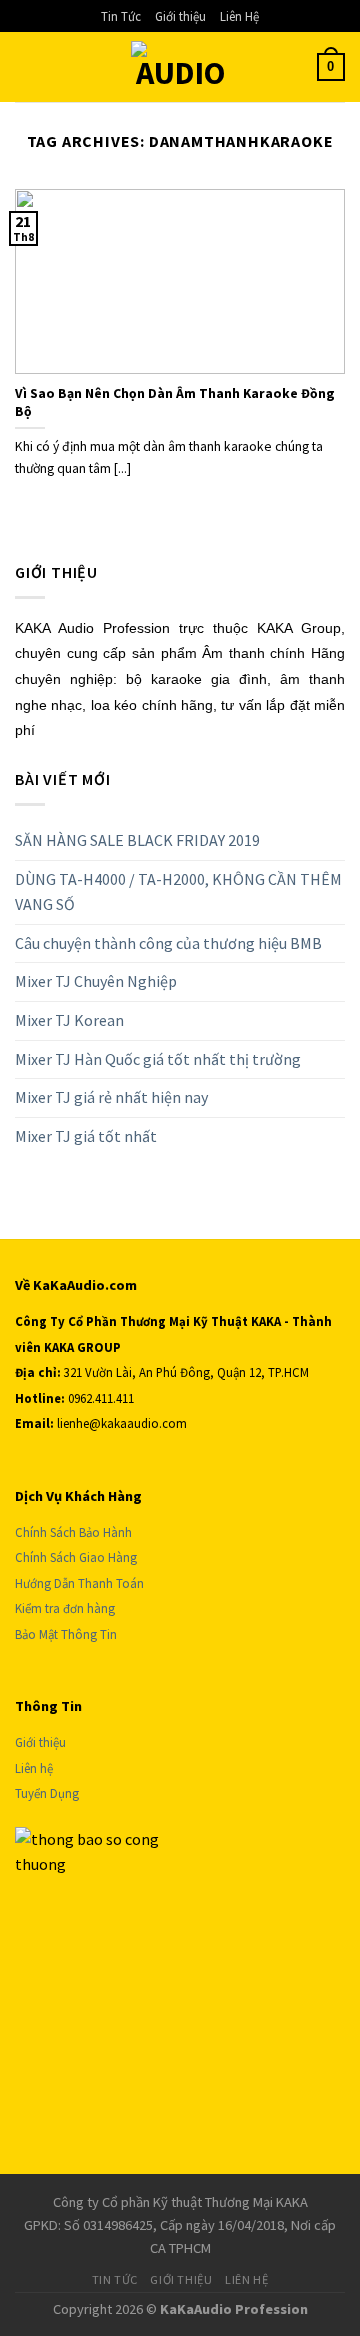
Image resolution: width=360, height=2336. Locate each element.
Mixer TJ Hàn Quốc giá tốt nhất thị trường (158, 1059)
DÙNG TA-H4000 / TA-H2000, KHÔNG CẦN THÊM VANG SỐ (178, 892)
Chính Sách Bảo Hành (73, 1532)
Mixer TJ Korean (69, 1020)
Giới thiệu (180, 16)
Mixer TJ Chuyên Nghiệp (96, 981)
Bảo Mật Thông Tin (66, 1634)
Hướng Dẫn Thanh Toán (81, 1583)
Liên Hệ (239, 16)
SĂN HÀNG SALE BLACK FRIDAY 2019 (137, 840)
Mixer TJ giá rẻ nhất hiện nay (111, 1097)
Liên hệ (34, 1768)
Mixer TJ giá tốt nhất (86, 1136)
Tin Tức (121, 16)
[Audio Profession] (180, 67)
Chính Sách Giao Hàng (76, 1557)
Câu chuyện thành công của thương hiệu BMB (168, 943)
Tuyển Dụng (47, 1793)
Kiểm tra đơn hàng (65, 1608)
